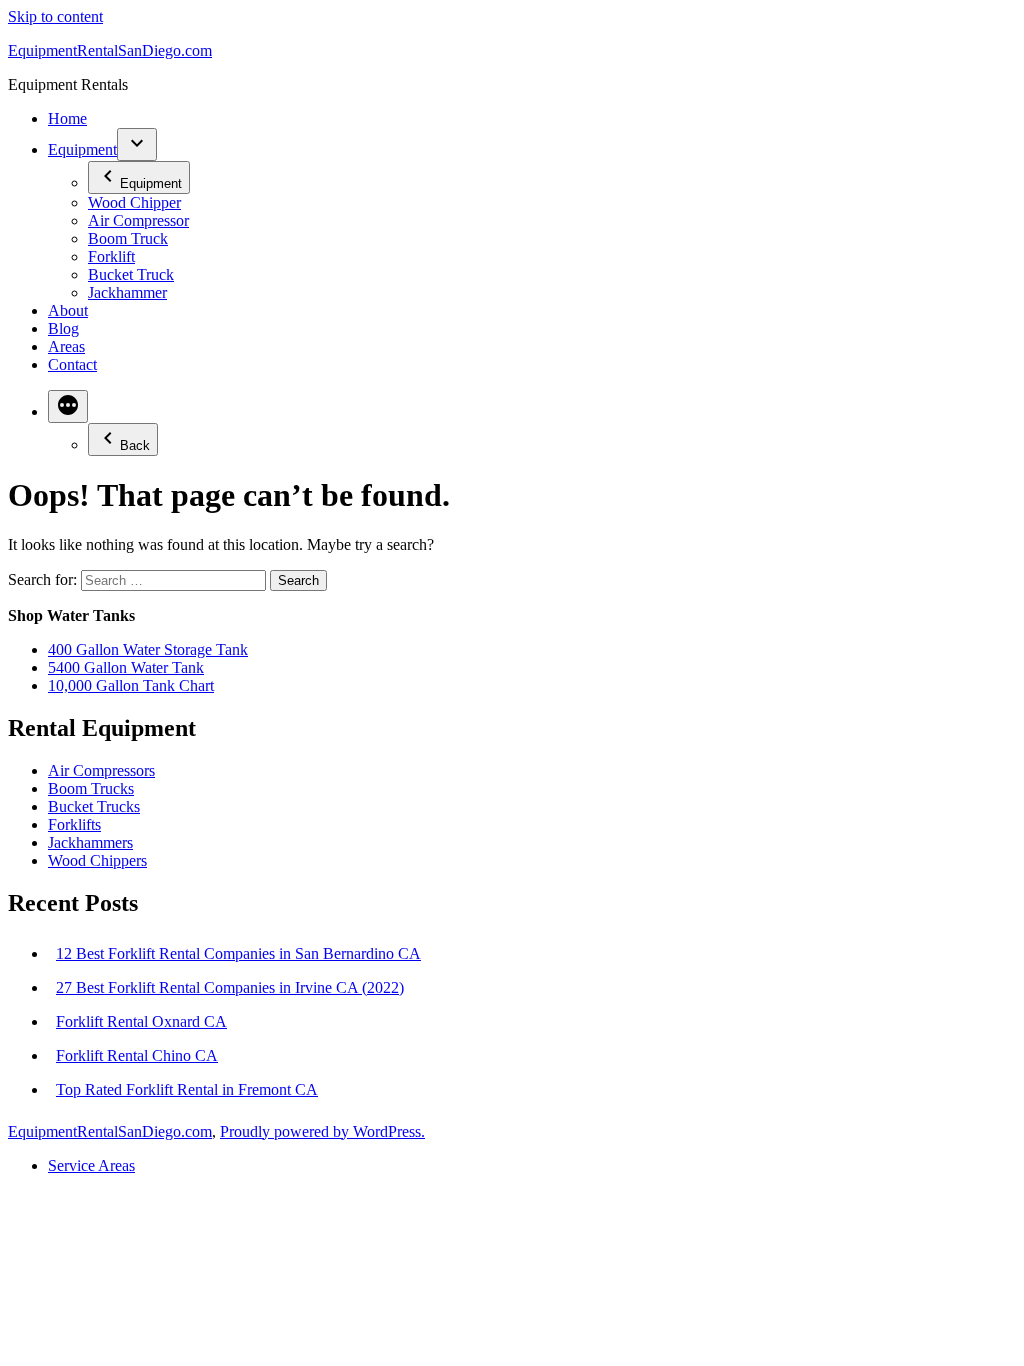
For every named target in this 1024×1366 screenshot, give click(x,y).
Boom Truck (128, 238)
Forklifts (74, 824)
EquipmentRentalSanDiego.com (110, 50)
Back (135, 445)
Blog (63, 328)
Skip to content (55, 16)
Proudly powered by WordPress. (322, 1131)
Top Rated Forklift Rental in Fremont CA (187, 1089)
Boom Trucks (91, 788)
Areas (66, 346)
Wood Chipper (134, 202)
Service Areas (91, 1165)
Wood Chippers (97, 860)
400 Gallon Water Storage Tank (148, 649)
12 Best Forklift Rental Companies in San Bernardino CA (238, 953)
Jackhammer (127, 292)
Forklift (111, 256)
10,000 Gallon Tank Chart (131, 685)
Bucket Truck (131, 274)
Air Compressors (101, 770)
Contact (72, 364)
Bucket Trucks (94, 806)
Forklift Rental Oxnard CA (141, 1021)
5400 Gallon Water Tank (126, 667)
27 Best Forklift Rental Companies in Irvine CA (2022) (230, 987)
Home (67, 118)
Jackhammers (90, 842)
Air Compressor (138, 220)
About (68, 310)
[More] (68, 406)
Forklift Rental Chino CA (137, 1055)
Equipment (82, 149)
